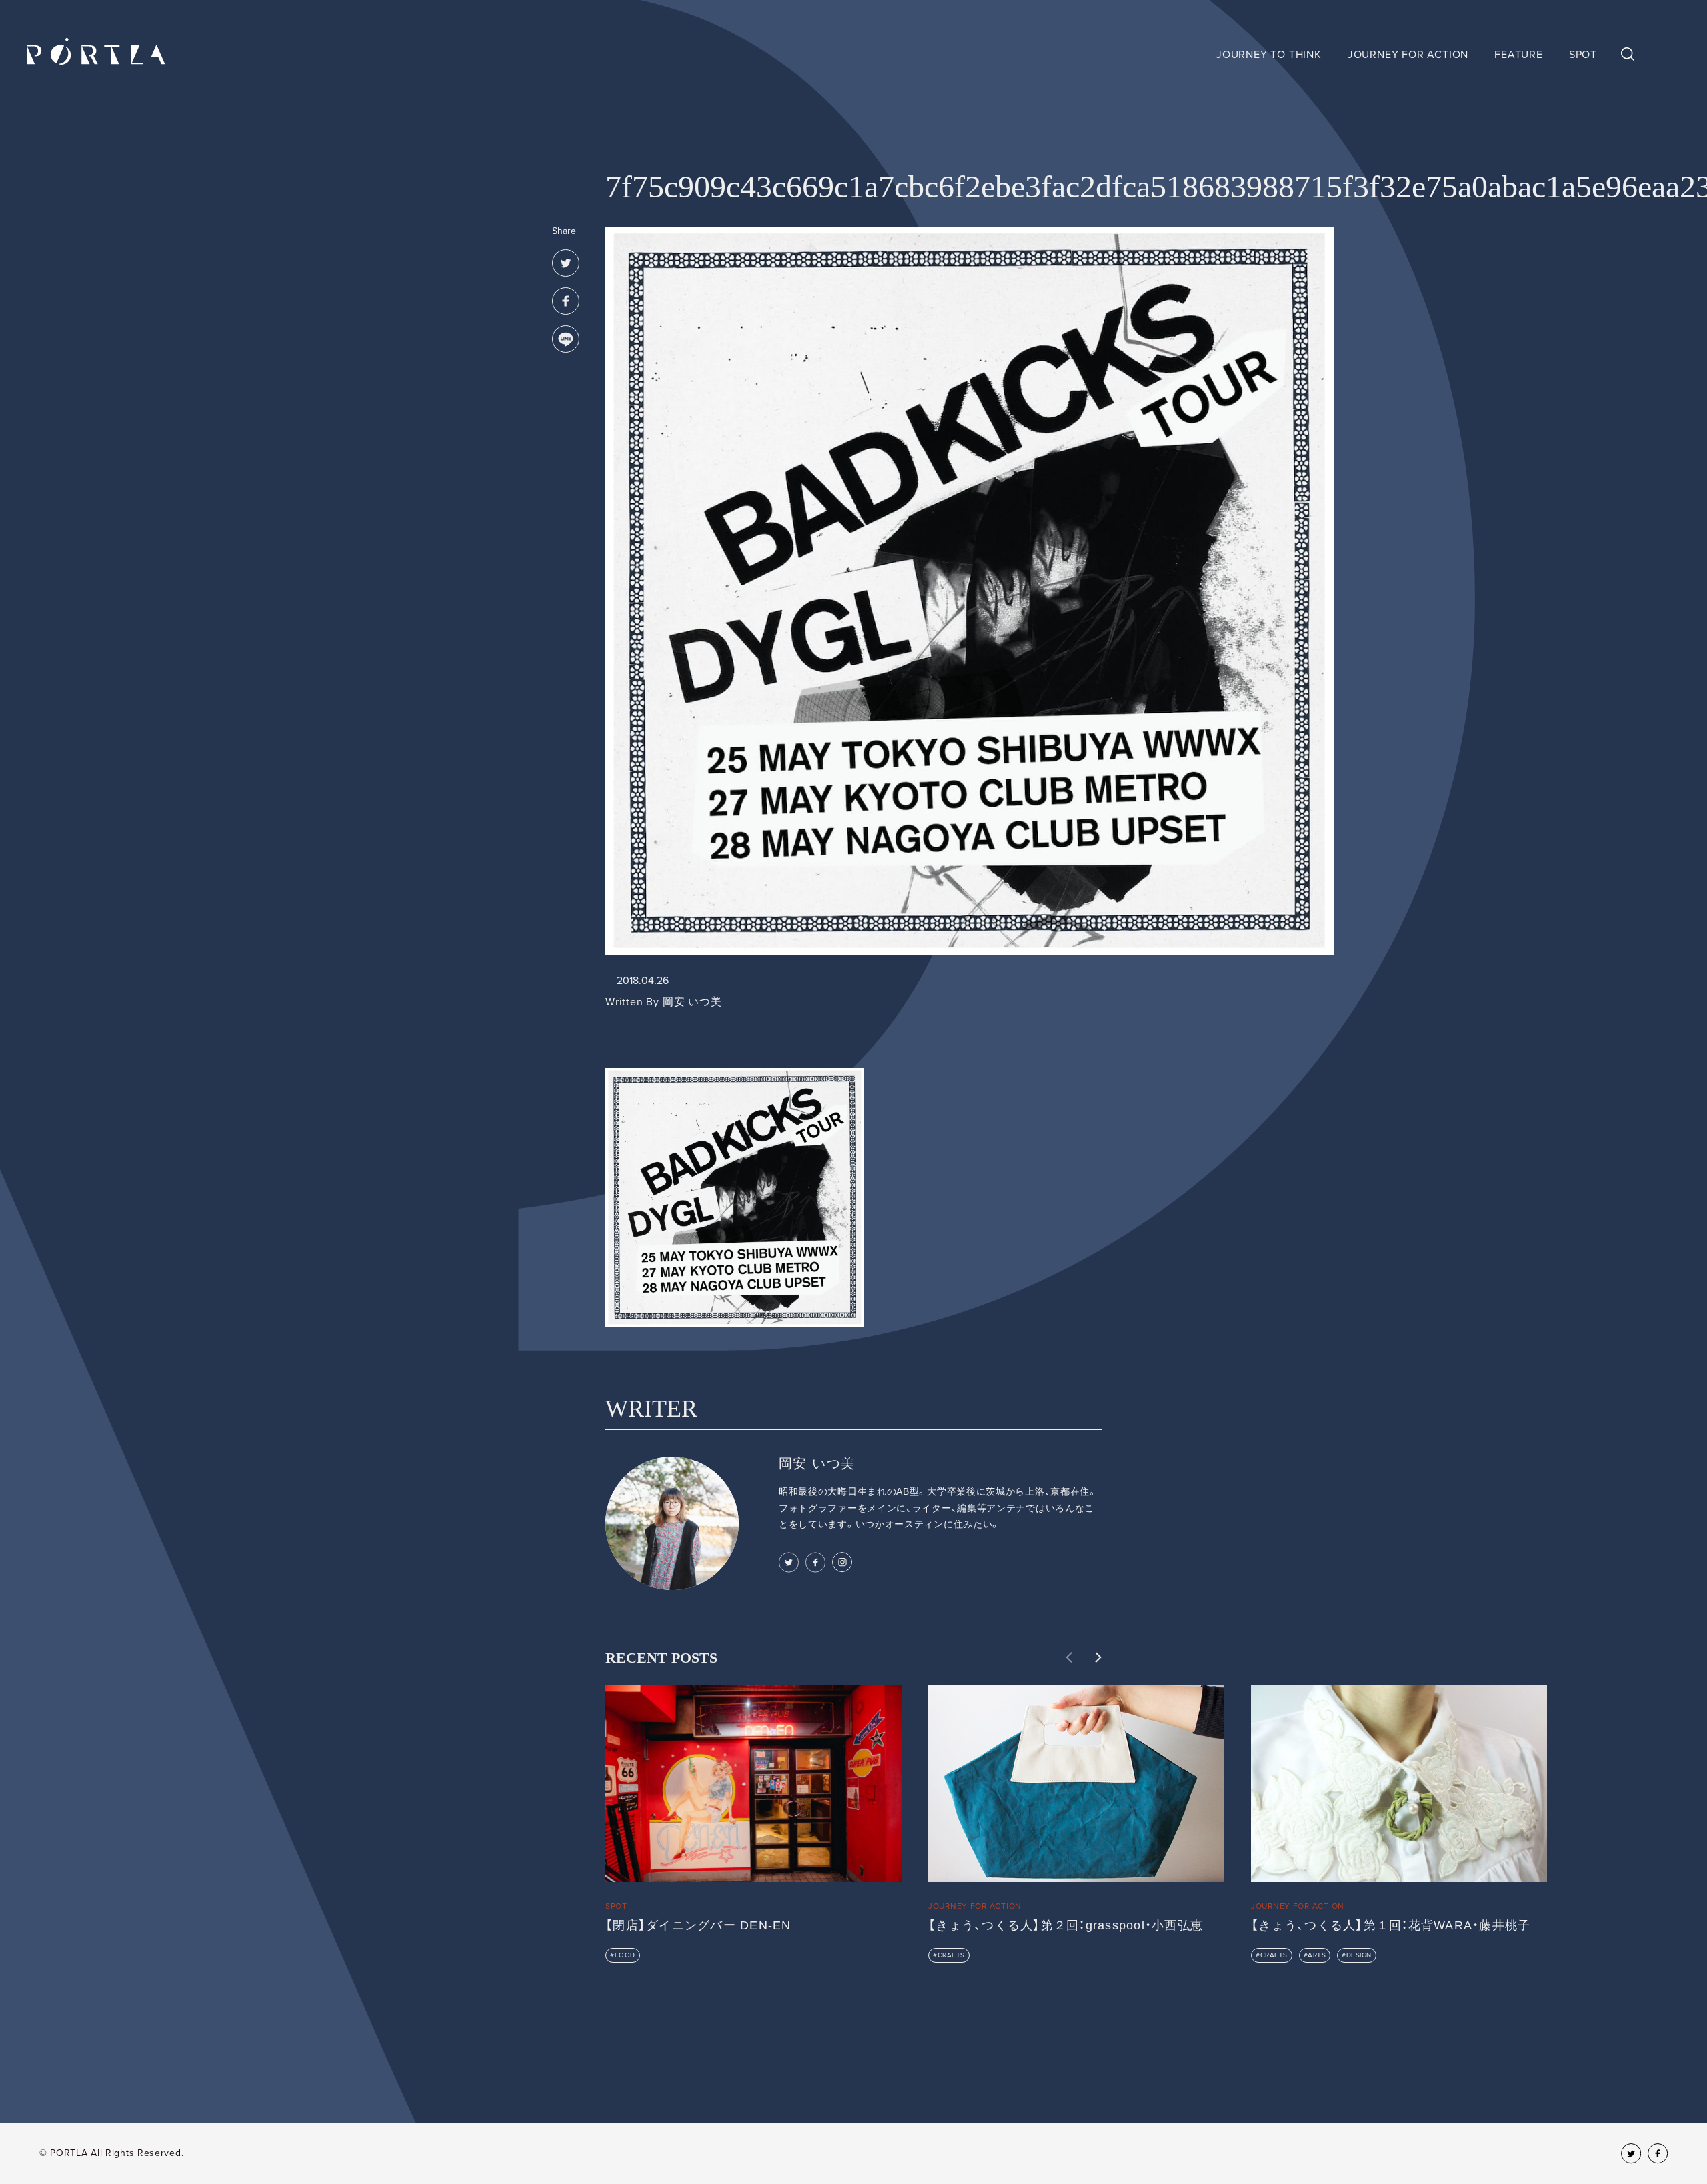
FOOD (625, 1955)
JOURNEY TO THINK (1269, 55)
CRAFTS (951, 1955)
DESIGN (1359, 1955)
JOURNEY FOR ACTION (1408, 55)
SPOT (1583, 55)
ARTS (1317, 1955)
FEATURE (1519, 55)
